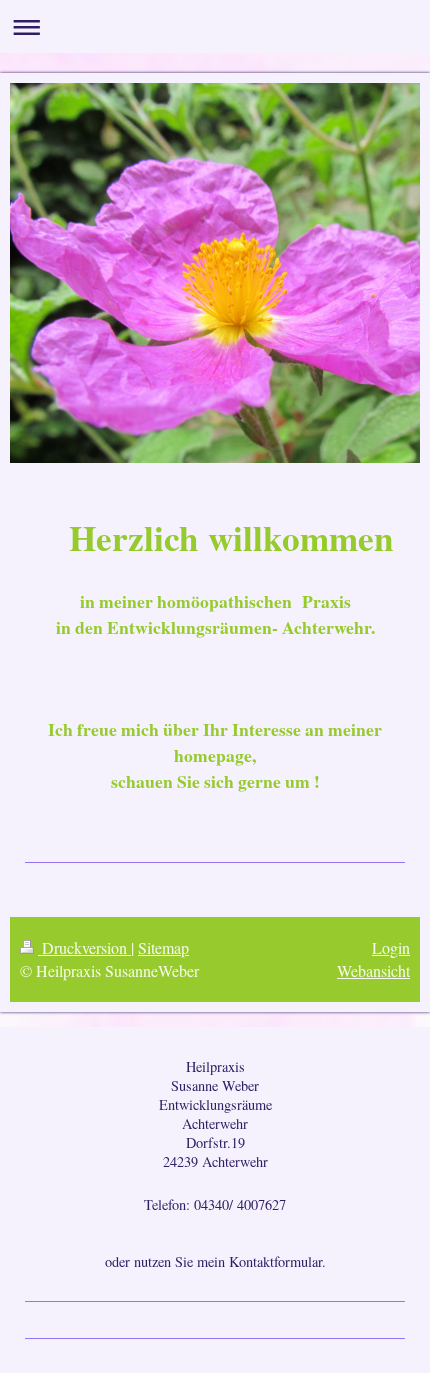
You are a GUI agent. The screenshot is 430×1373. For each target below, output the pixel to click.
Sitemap (163, 947)
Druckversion (84, 947)
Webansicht (373, 970)
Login (391, 947)
